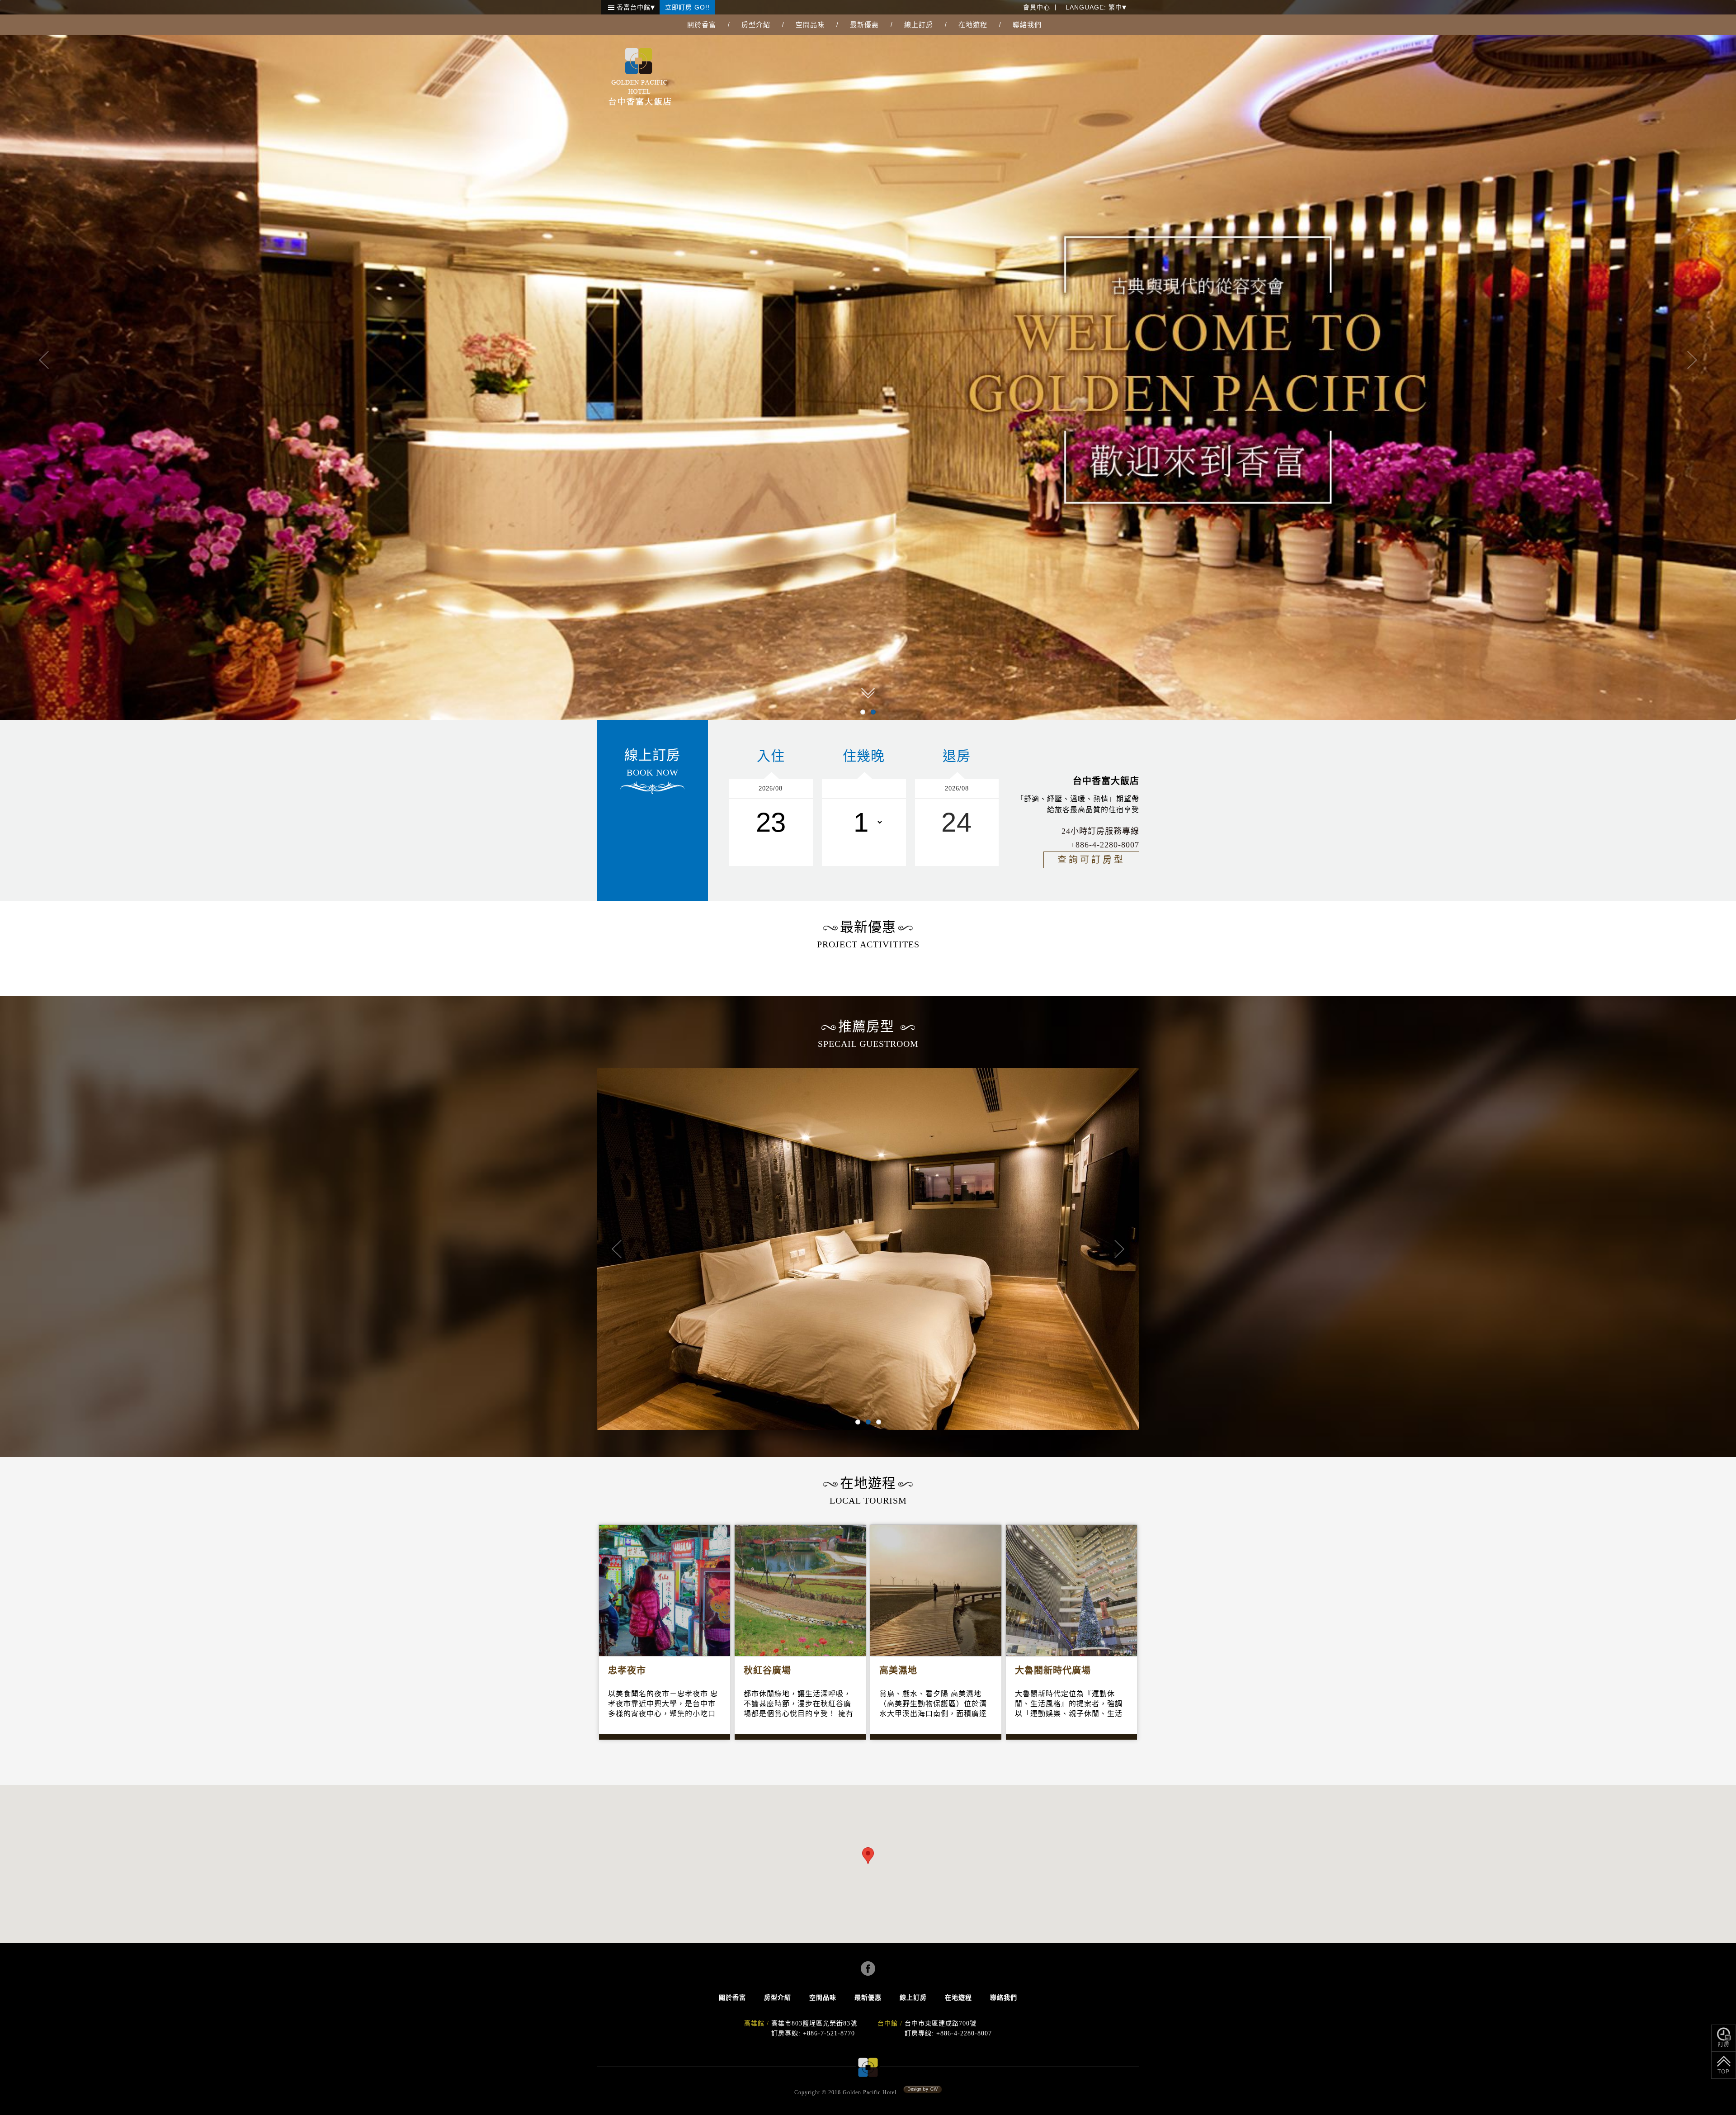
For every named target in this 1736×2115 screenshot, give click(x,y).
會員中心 (1037, 7)
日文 (1076, 69)
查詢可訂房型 (1091, 860)
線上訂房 (919, 25)
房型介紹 (756, 25)
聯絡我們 (1027, 25)
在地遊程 (973, 25)
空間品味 (810, 25)
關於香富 (702, 25)
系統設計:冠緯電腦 (923, 2090)
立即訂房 (687, 7)
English (1081, 40)
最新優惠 (864, 25)
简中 (1076, 54)
